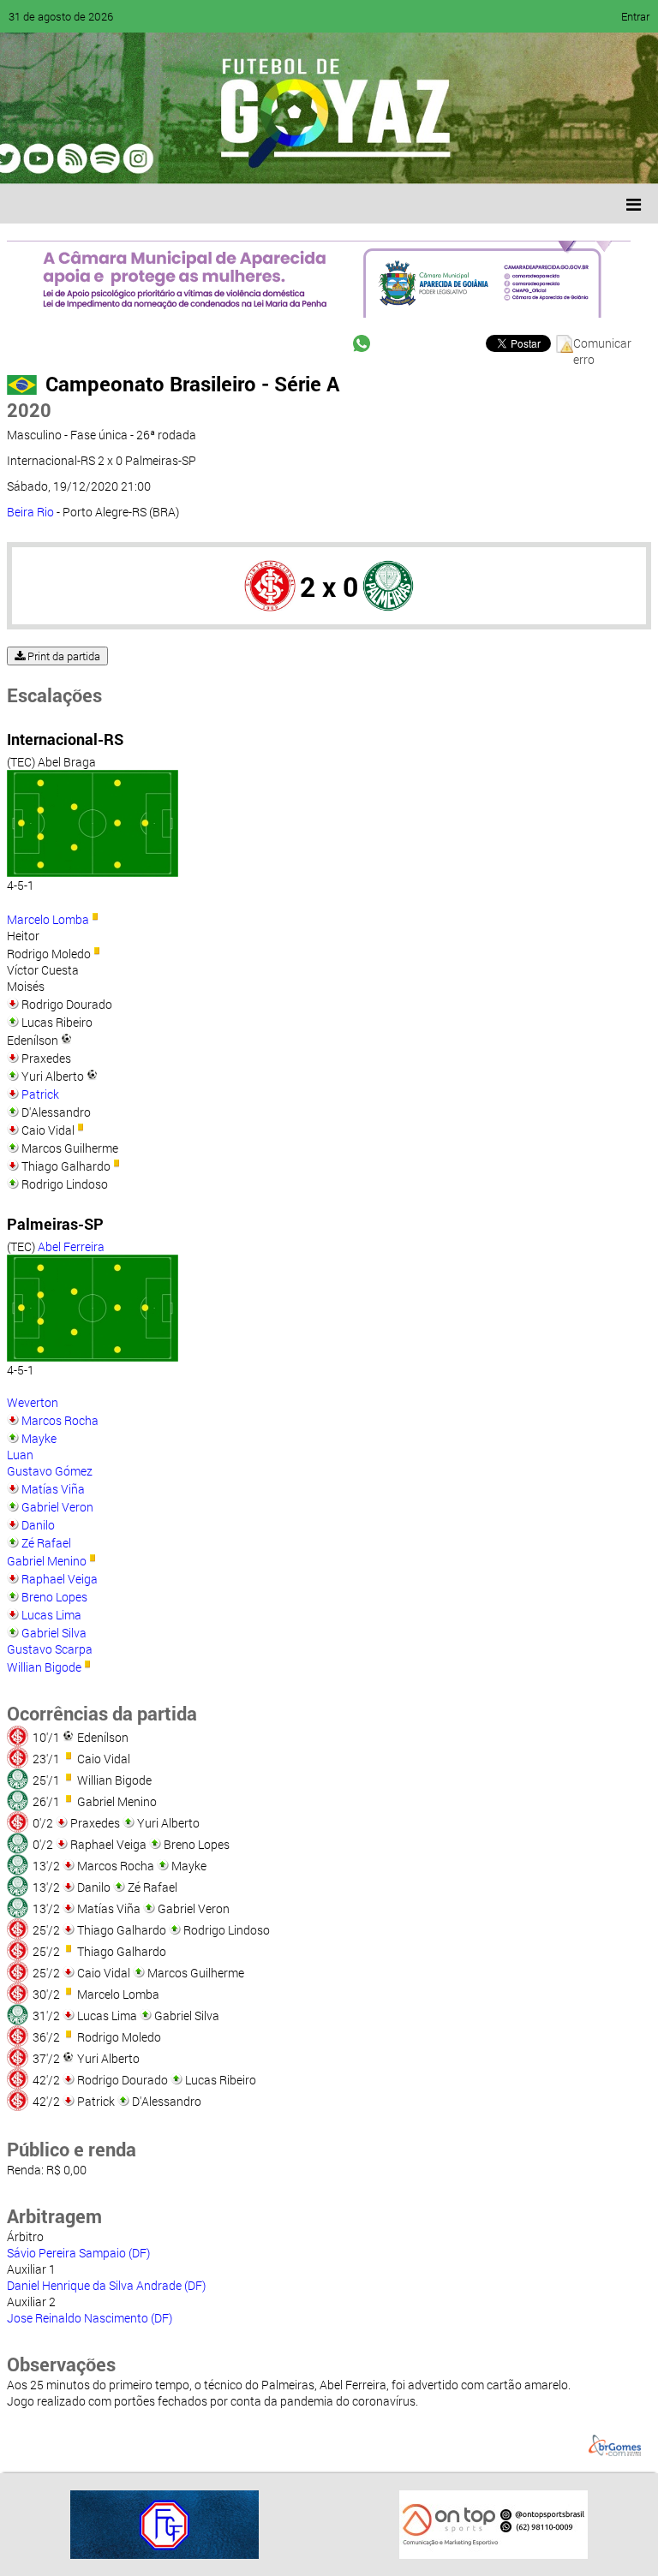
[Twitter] (99, 158)
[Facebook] (67, 158)
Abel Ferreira (71, 1246)
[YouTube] (132, 158)
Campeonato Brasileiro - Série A (192, 384)
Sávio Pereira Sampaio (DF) (78, 2253)
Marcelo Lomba (48, 919)
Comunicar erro (602, 344)
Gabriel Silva (54, 1633)
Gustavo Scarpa (50, 1649)
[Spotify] (164, 158)
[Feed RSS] (197, 158)
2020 (29, 410)
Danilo (38, 1525)
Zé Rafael (46, 1543)
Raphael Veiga (60, 1579)
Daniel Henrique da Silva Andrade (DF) (106, 2285)
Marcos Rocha (60, 1420)
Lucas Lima (51, 1615)
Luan (20, 1455)
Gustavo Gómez (50, 1471)
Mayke (39, 1438)
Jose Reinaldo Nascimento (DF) (90, 2318)
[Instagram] (230, 158)
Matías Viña (53, 1489)
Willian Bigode (44, 1667)
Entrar (635, 16)
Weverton (33, 1402)
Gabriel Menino (47, 1561)
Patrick (40, 1094)
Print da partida (63, 656)
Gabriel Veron (57, 1507)
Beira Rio (30, 512)
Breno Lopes (54, 1597)
